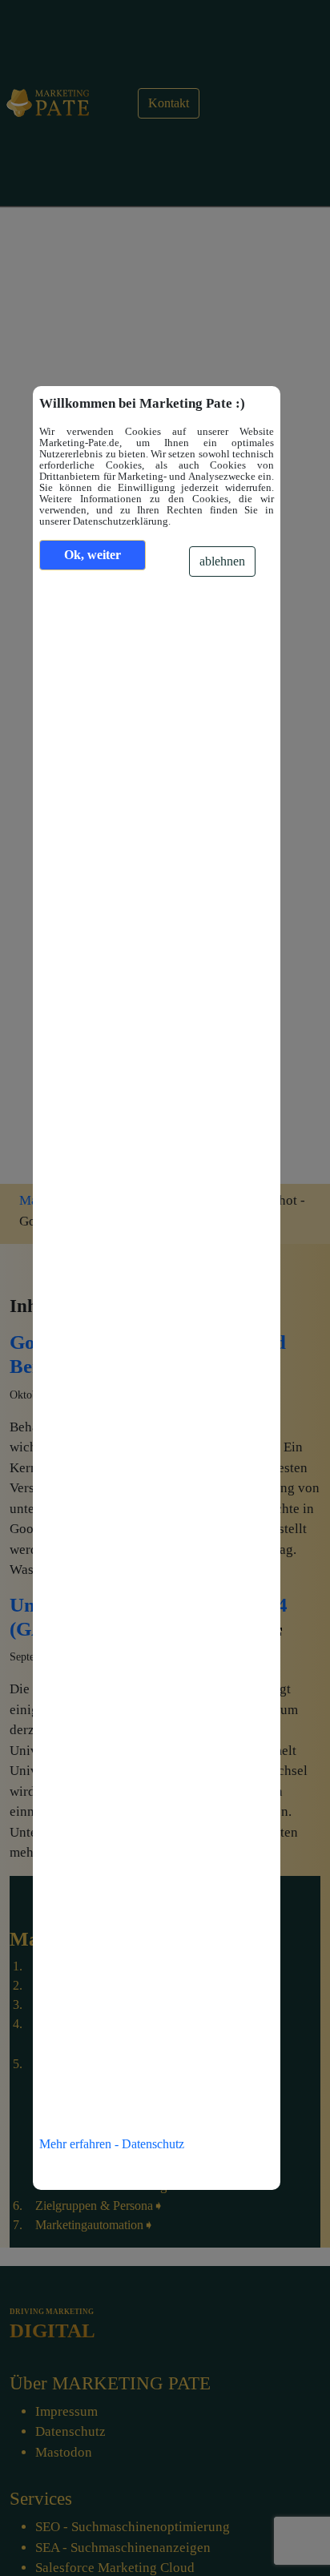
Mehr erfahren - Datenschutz (112, 2144)
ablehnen (222, 561)
